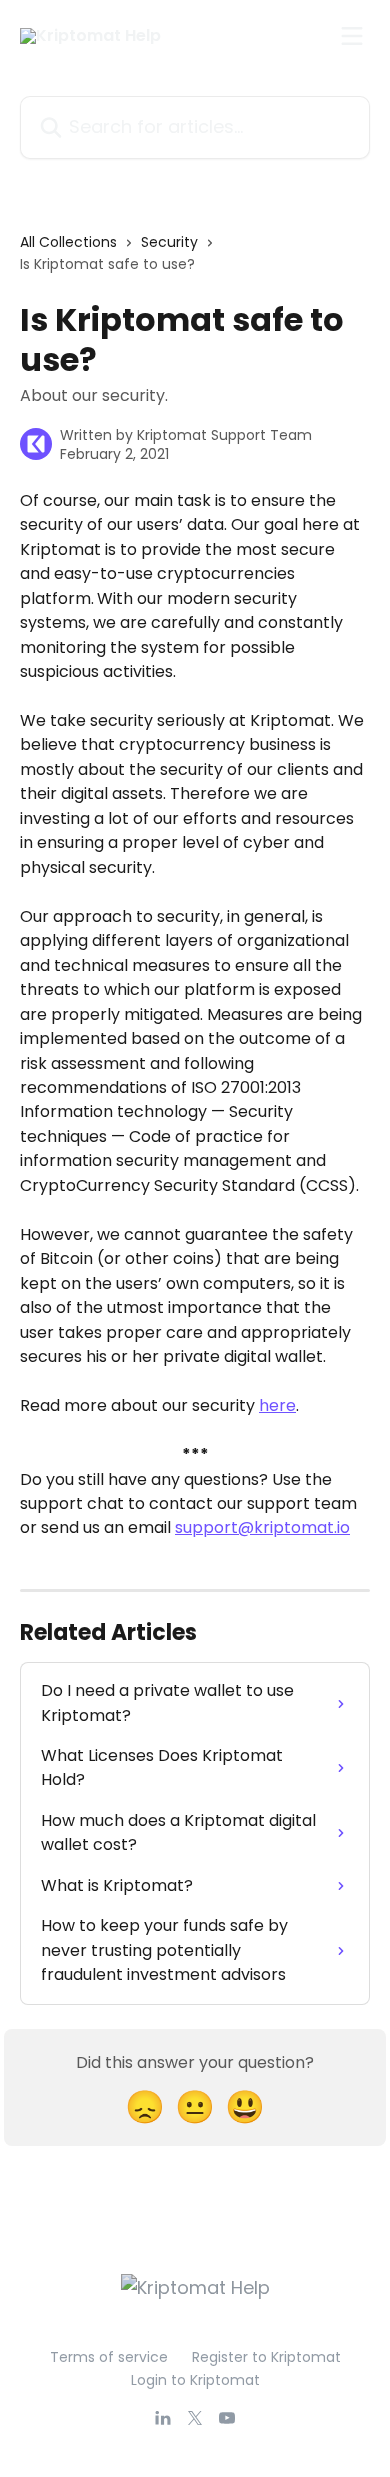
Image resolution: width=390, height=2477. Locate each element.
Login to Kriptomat (195, 2380)
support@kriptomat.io (262, 1527)
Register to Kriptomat (266, 2357)
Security (169, 242)
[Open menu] (352, 36)
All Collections (68, 242)
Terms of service (109, 2357)
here (277, 1405)
